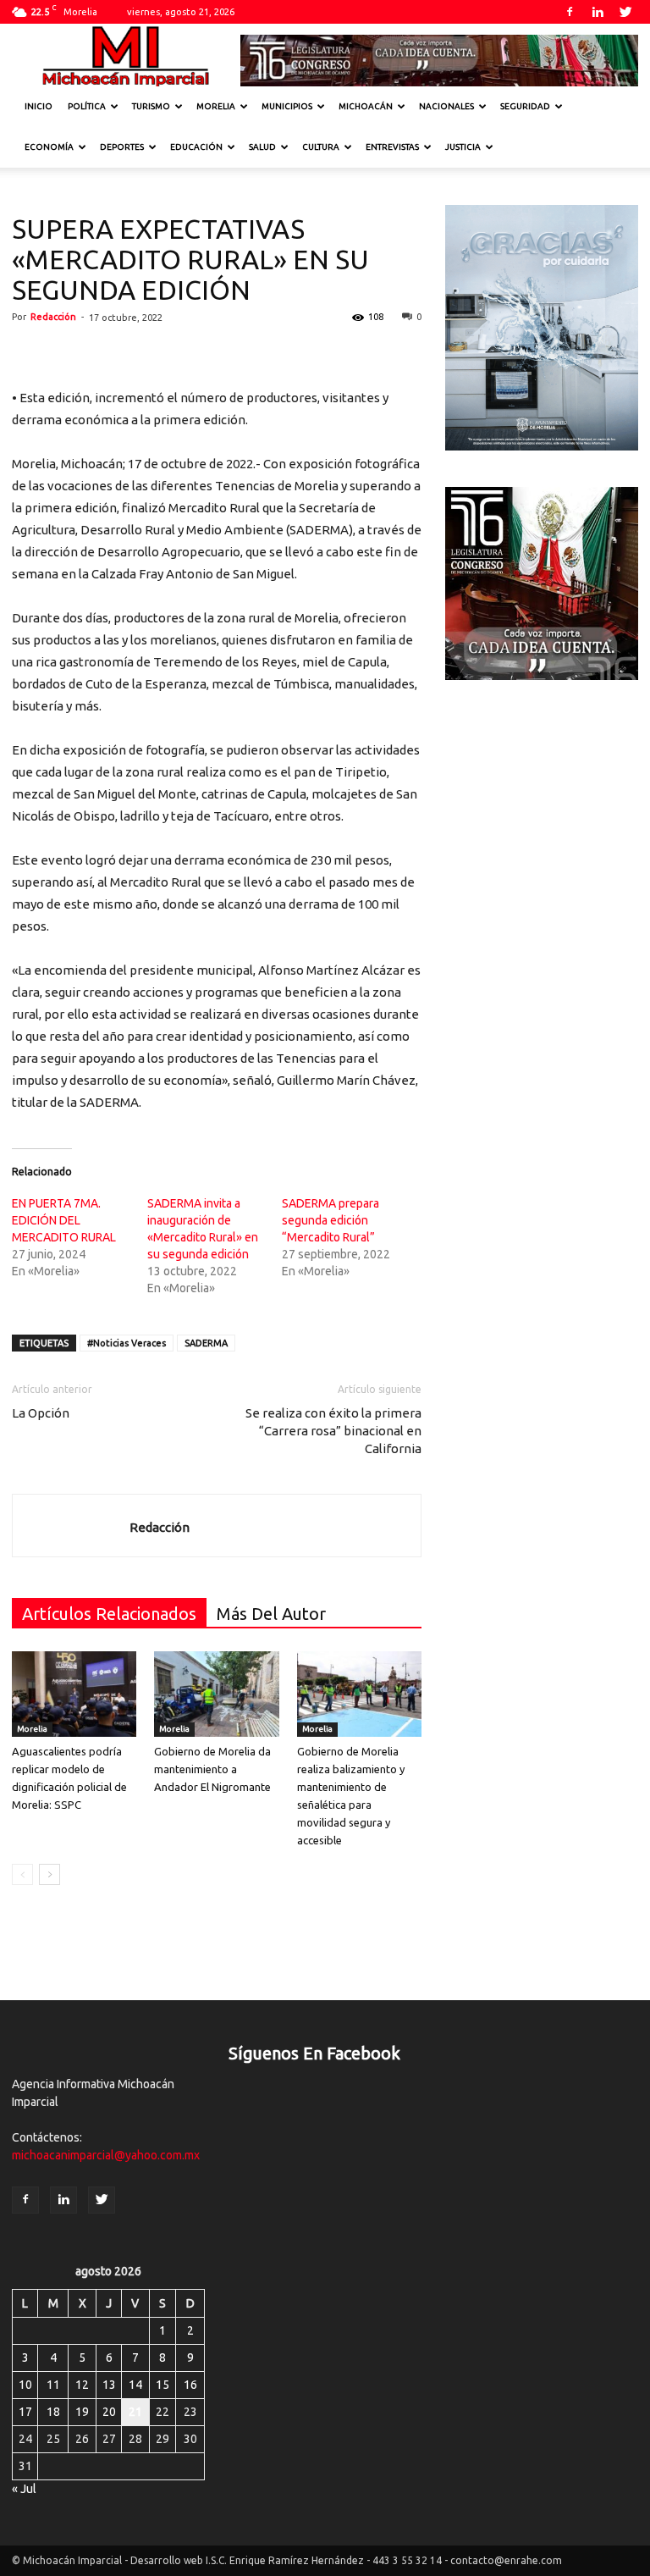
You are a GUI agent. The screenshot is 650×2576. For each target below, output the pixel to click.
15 (162, 2385)
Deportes (122, 147)
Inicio (39, 106)
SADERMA (206, 1343)
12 (82, 2385)
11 (53, 2385)
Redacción (53, 317)
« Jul (24, 2489)
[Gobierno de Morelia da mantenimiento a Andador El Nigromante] (216, 1694)
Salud (262, 147)
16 (190, 2385)
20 (109, 2412)
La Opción (41, 1413)
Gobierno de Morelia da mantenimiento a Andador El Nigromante (212, 1769)
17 (25, 2412)
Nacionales (446, 106)
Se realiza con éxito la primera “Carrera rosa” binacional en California (333, 1431)
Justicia (463, 147)
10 (25, 2385)
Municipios (287, 106)
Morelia (216, 106)
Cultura (321, 147)
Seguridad (525, 106)
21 (135, 2412)
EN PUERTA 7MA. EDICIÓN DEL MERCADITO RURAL (64, 1220)
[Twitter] (625, 12)
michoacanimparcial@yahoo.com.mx (106, 2155)
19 (82, 2412)
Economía (49, 147)
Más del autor (271, 1614)
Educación (196, 147)
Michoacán (366, 106)
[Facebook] (570, 12)
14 (135, 2385)
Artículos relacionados (109, 1614)
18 (53, 2412)
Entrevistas (392, 147)
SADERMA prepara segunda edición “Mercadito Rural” (331, 1220)
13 (109, 2385)
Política (87, 106)
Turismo (151, 106)
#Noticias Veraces (127, 1343)
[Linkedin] (598, 12)
